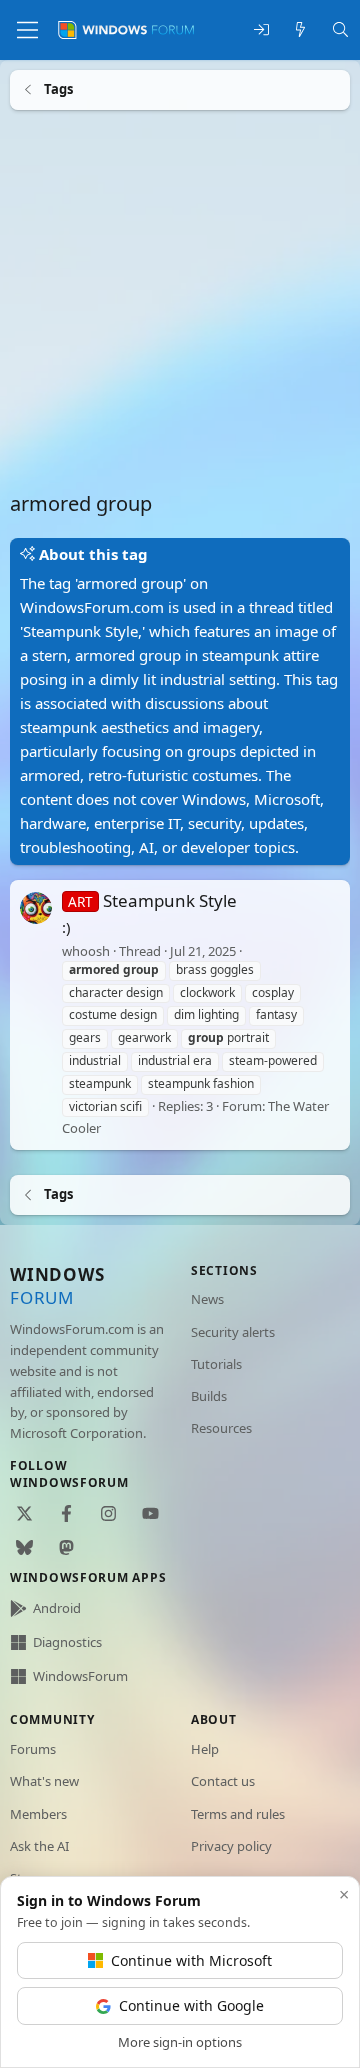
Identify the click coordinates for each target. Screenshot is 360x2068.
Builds (209, 1396)
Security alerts (233, 1332)
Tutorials (216, 1364)
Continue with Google (191, 2005)
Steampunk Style (152, 900)
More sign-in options (180, 2042)
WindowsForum (80, 1676)
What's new (44, 1781)
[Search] (340, 30)
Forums (33, 1749)
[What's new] (300, 30)
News (207, 1299)
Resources (221, 1428)
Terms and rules (238, 1814)
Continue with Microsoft (191, 1960)
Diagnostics (67, 1642)
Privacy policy (231, 1846)
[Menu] (27, 30)
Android (57, 1608)
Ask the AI (39, 1846)
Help (205, 1749)
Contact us (223, 1781)
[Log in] (261, 30)
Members (38, 1814)
